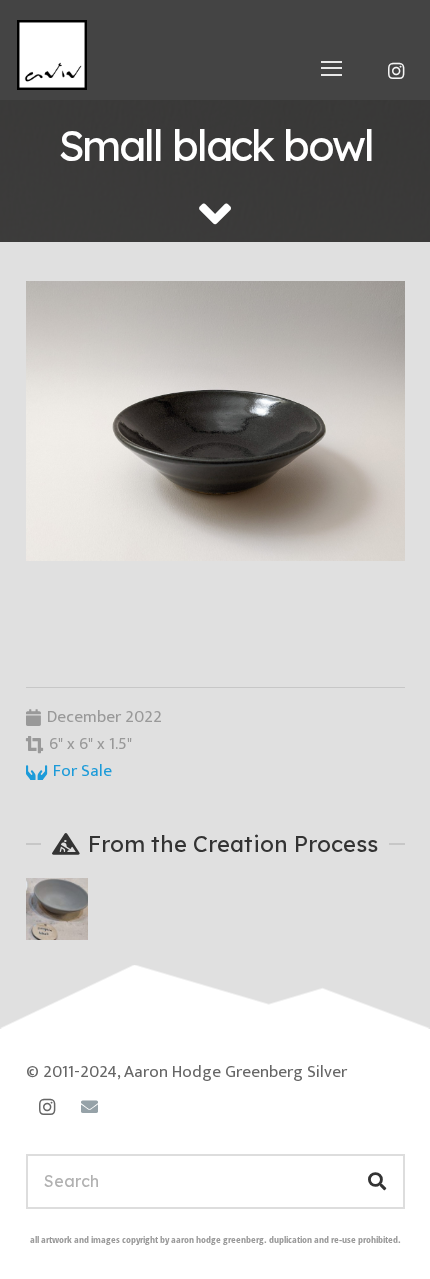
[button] (332, 68)
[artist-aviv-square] (52, 55)
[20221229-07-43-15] (215, 421)
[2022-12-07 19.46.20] (57, 909)
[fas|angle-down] (215, 213)
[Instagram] (396, 71)
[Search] (376, 1181)
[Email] (89, 1107)
